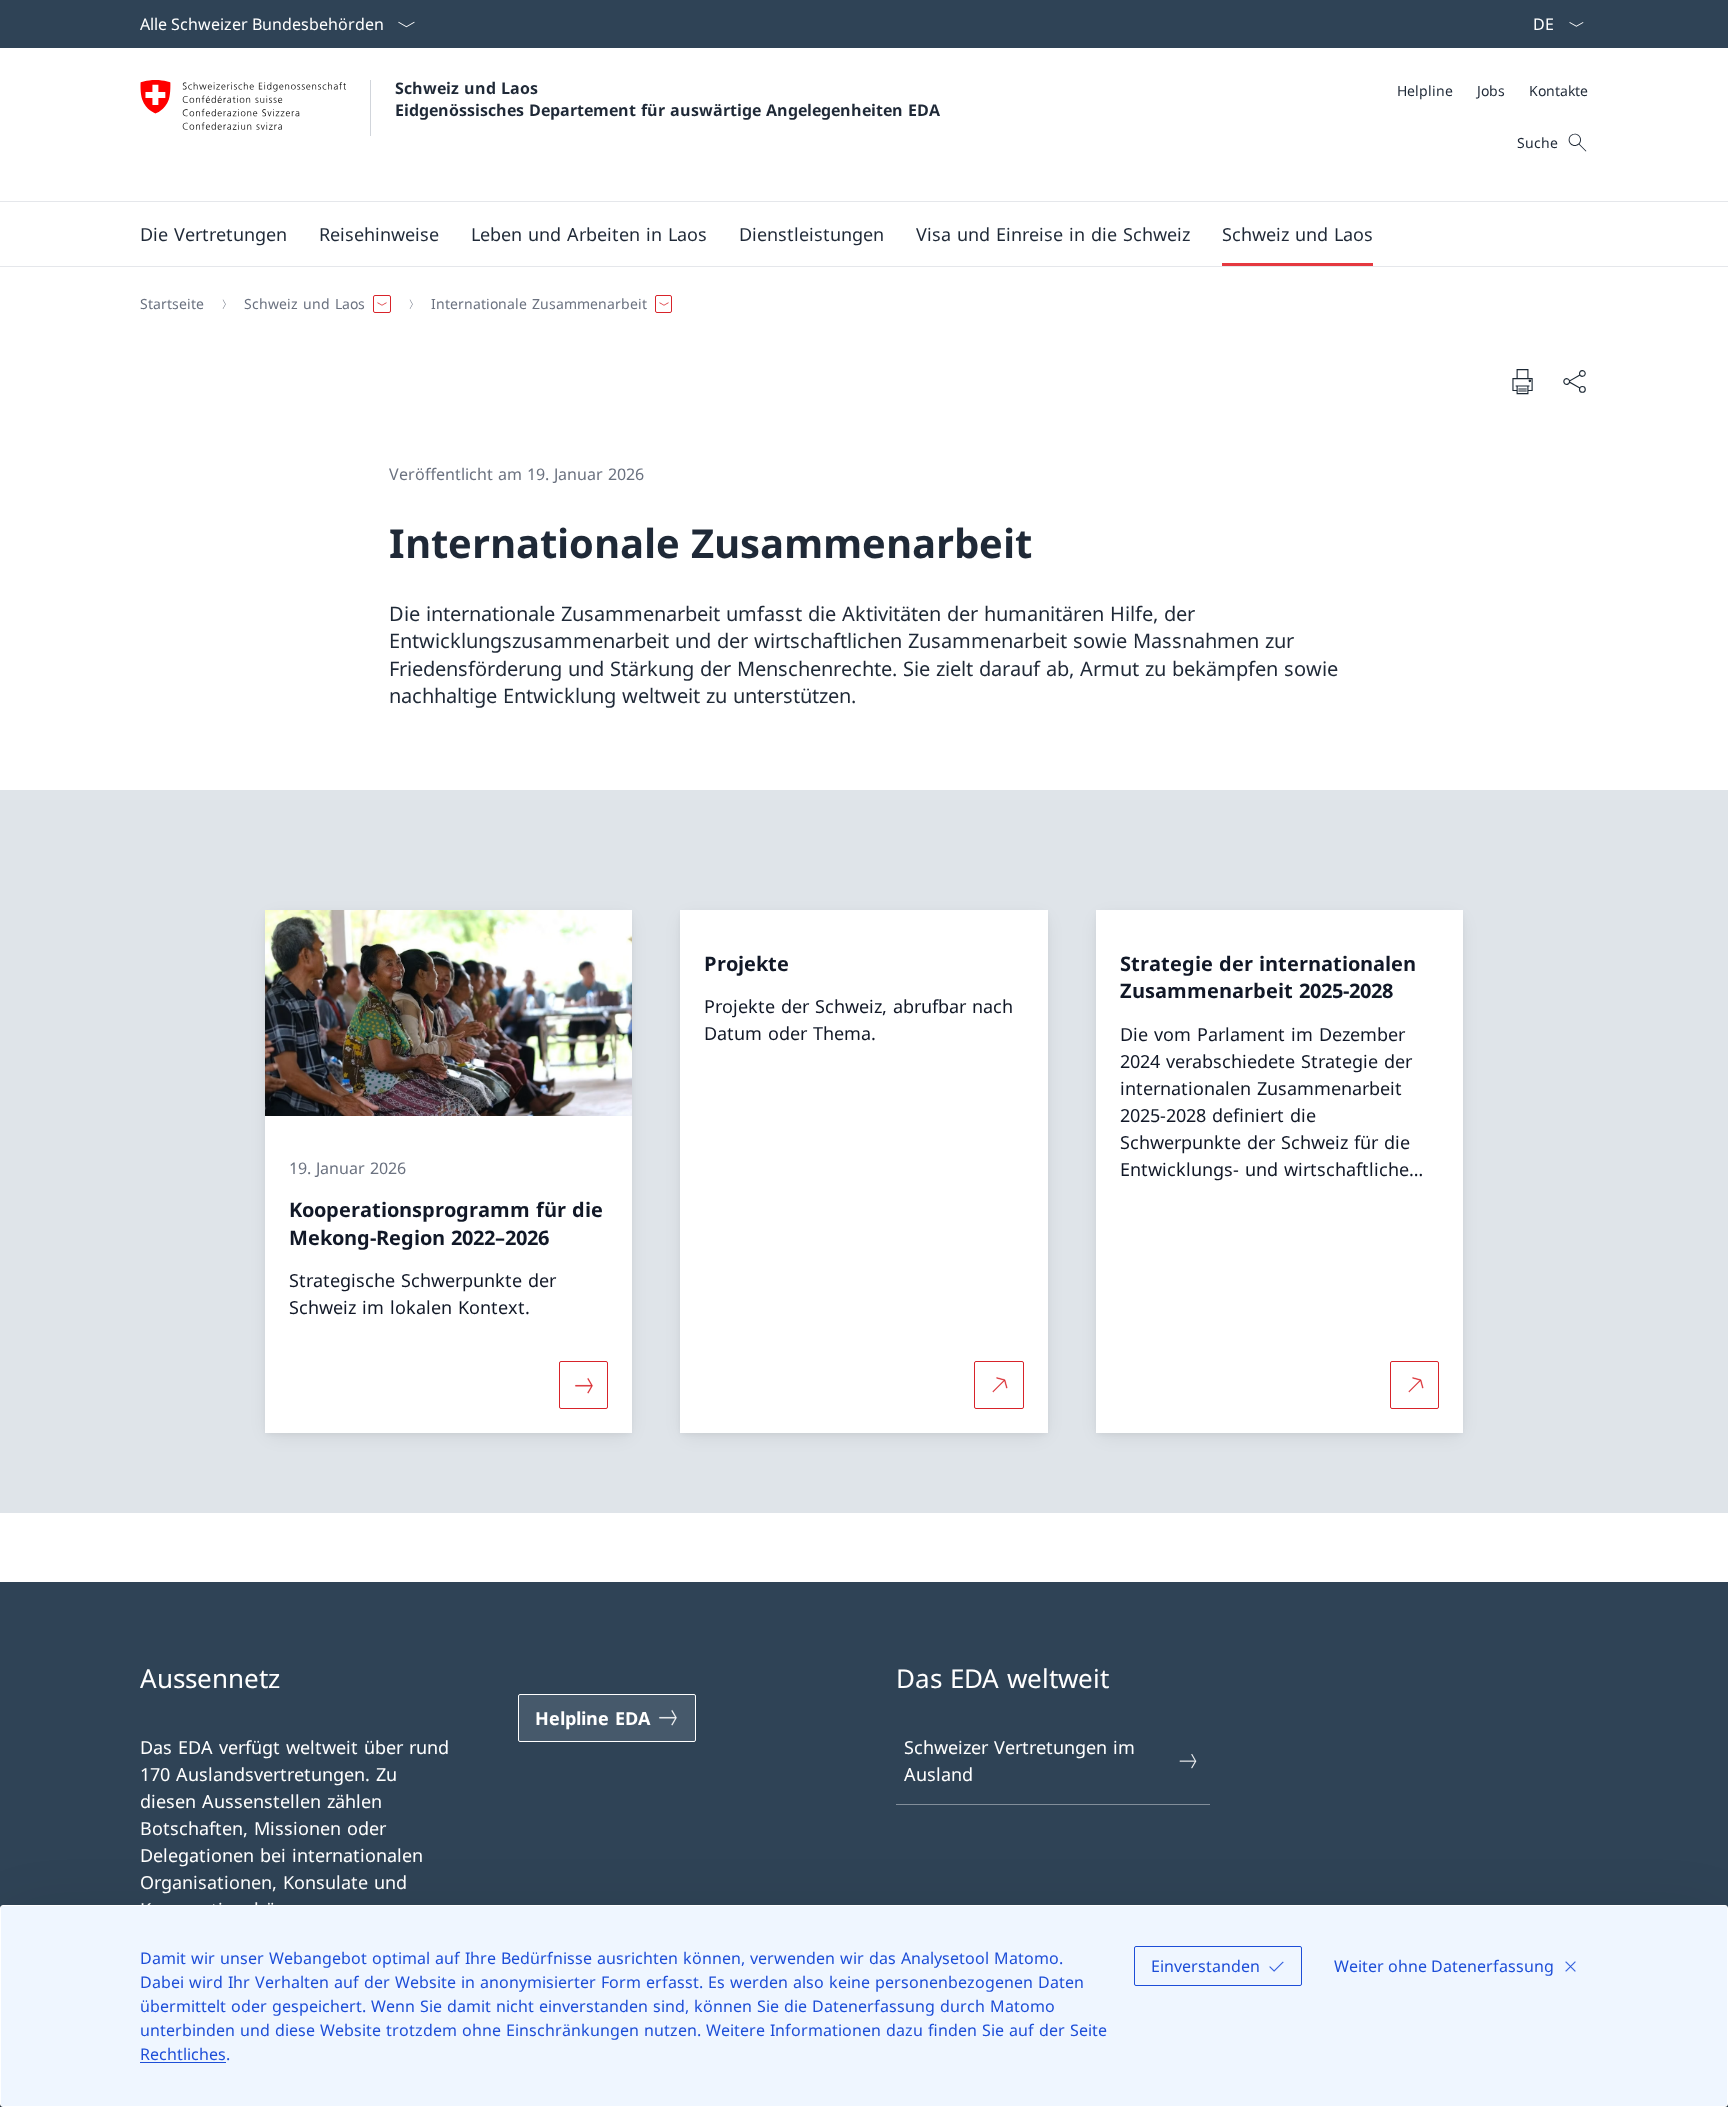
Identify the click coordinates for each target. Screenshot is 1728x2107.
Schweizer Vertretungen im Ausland (1019, 1760)
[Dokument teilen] (1574, 381)
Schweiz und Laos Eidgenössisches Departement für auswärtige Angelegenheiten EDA (667, 99)
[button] (213, 234)
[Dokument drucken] (1522, 381)
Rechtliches (183, 2054)
